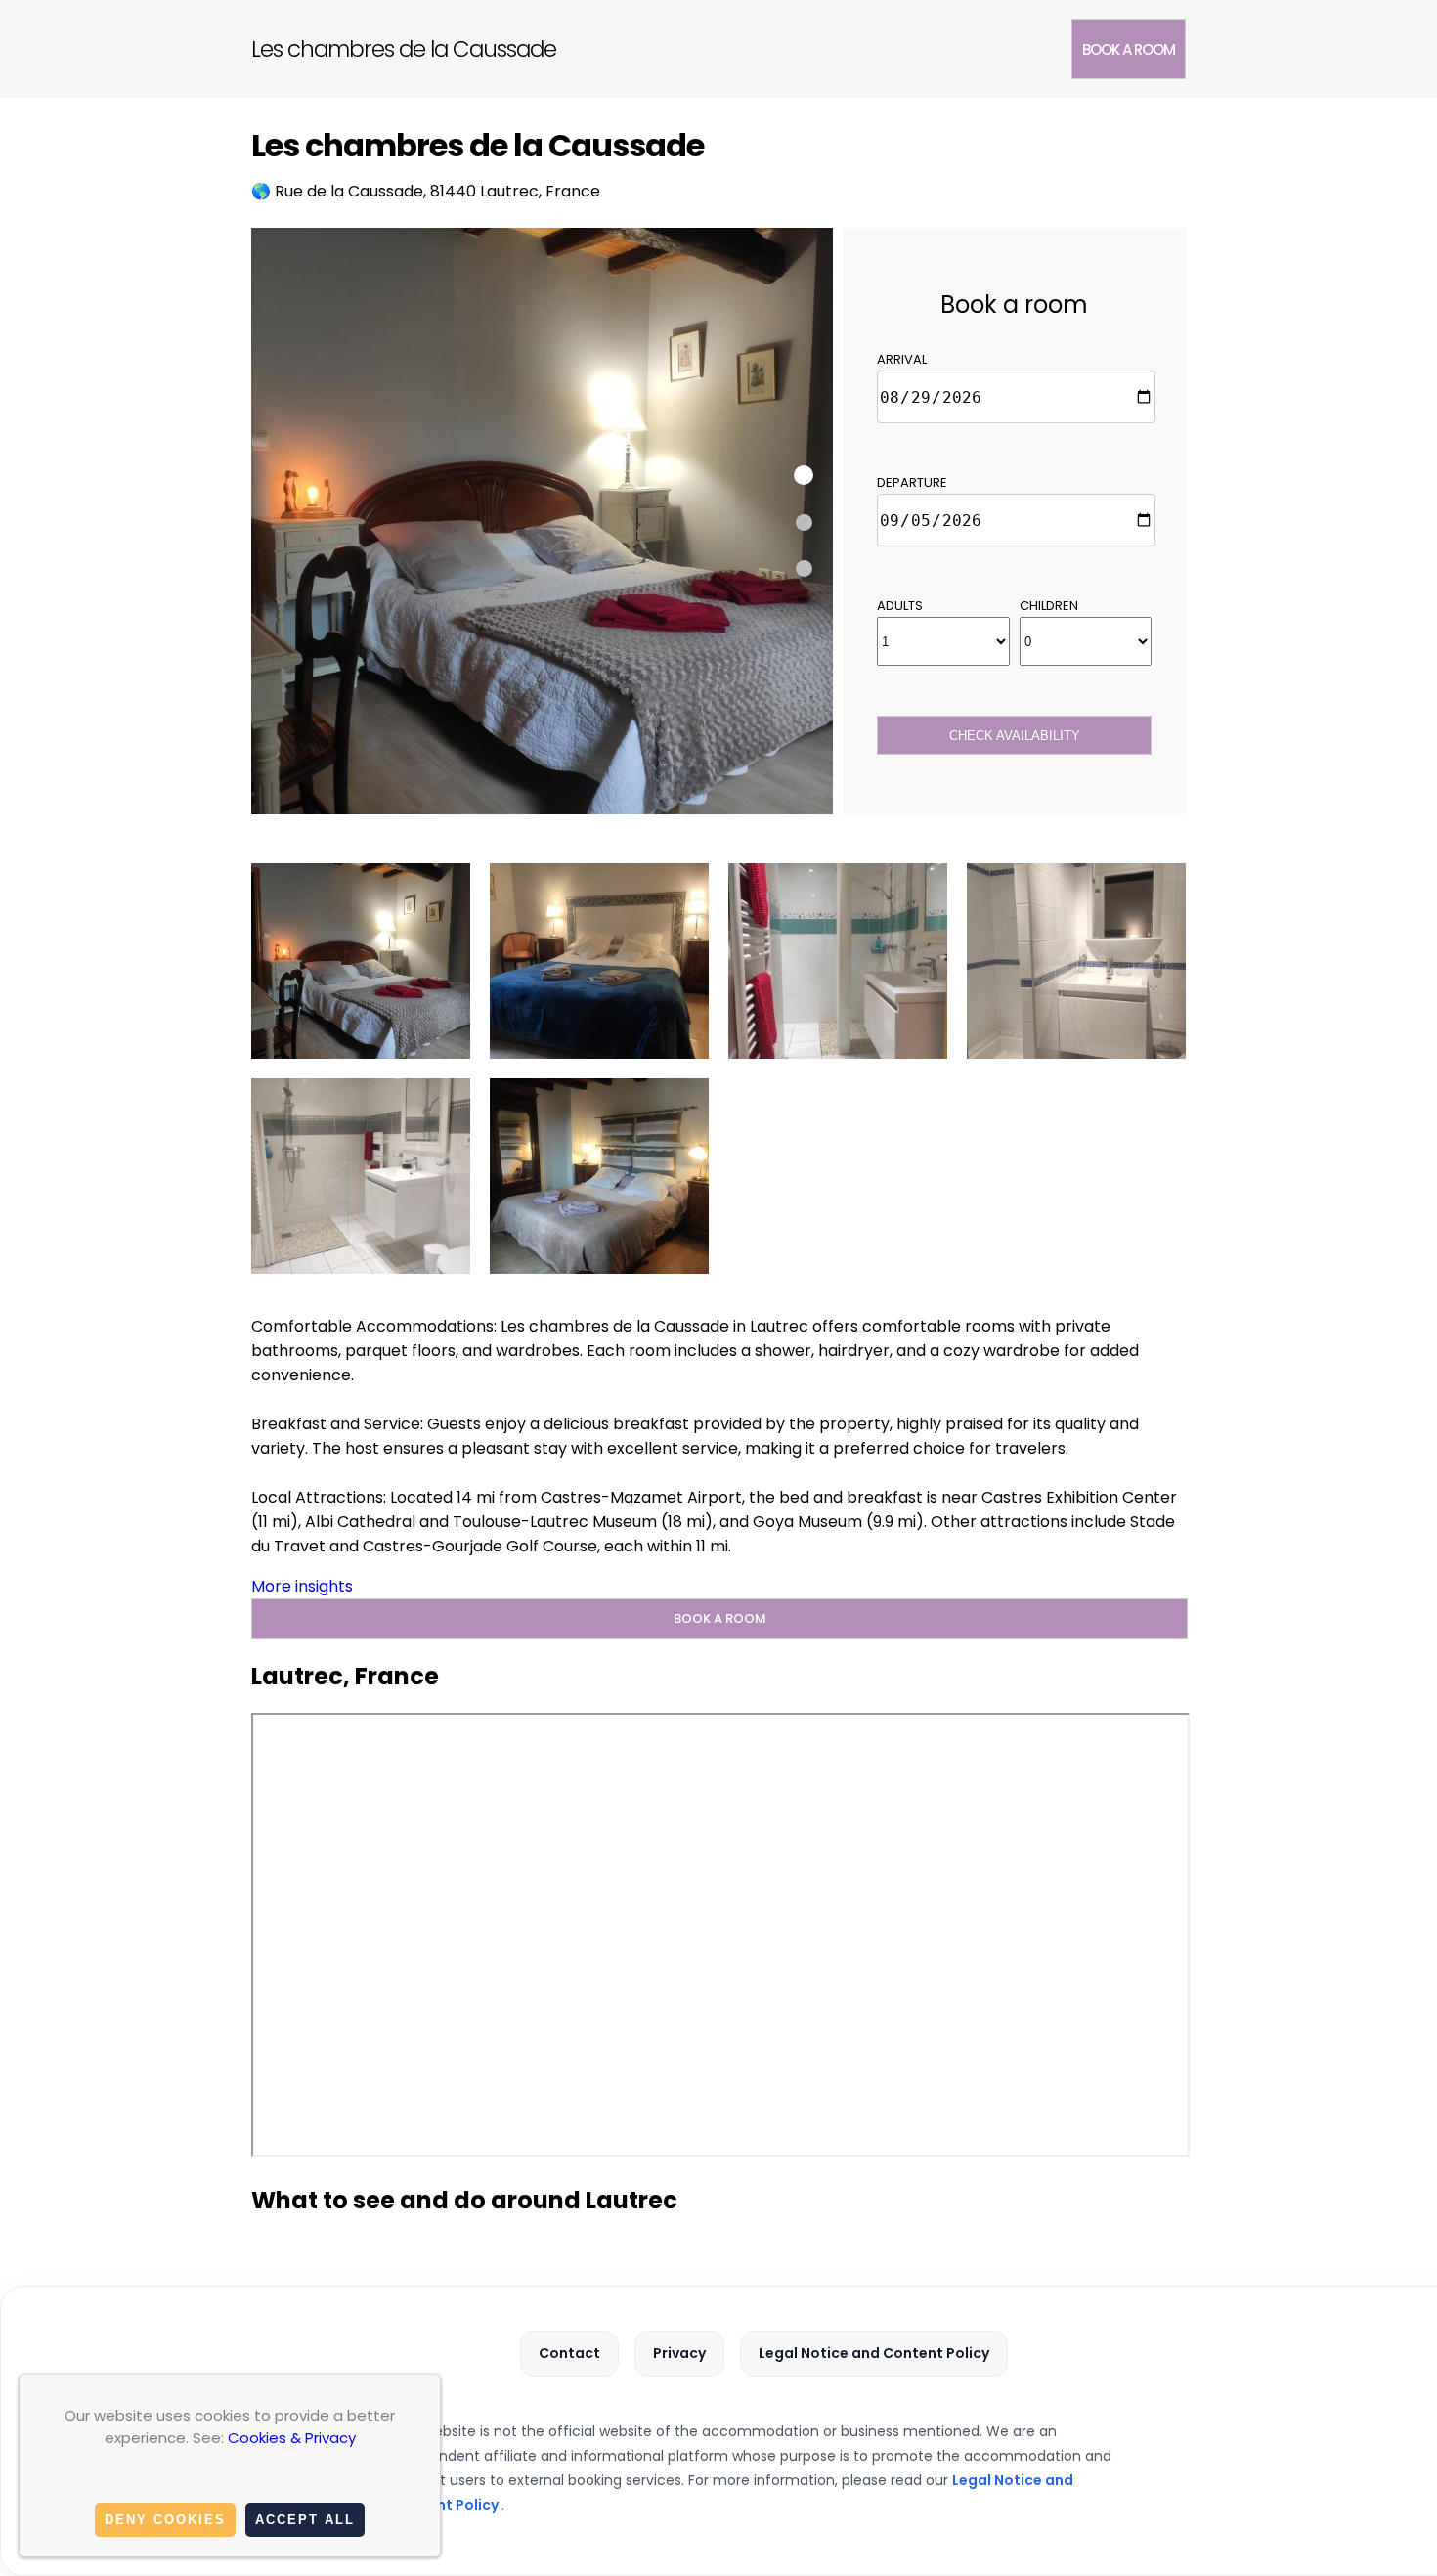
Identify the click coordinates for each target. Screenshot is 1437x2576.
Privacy (679, 2353)
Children (1049, 606)
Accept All (305, 2520)
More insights (302, 1586)
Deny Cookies (165, 2520)
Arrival (902, 359)
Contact (569, 2353)
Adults (900, 606)
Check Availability (1015, 736)
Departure (912, 482)
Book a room (1129, 49)
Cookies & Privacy (292, 2438)
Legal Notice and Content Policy (874, 2353)
